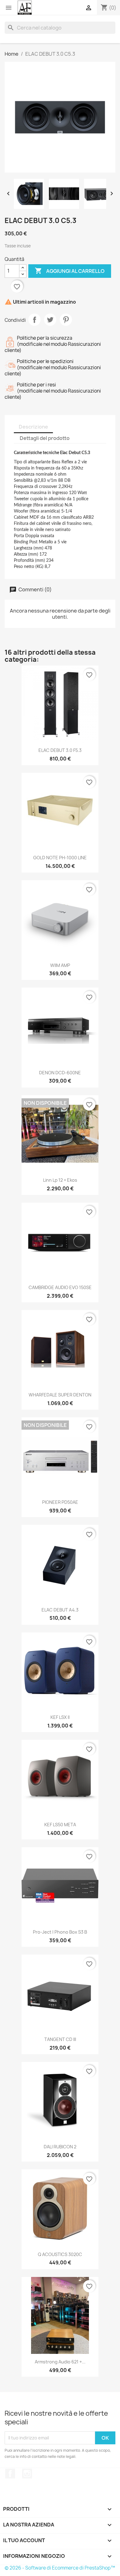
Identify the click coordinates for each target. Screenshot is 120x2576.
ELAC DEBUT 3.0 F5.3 (60, 750)
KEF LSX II (60, 1717)
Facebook (10, 2474)
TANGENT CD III (60, 2039)
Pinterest (66, 320)
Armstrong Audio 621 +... (60, 2362)
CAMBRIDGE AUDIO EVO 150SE (60, 1287)
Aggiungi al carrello (70, 271)
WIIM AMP (60, 965)
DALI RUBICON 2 (60, 2147)
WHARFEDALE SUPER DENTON (60, 1395)
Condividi (34, 320)
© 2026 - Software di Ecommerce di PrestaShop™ (60, 2568)
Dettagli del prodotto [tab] (45, 438)
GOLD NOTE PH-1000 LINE (60, 858)
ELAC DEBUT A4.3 (60, 1610)
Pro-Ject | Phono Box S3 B (60, 1932)
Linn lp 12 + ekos (60, 1180)
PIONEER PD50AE (60, 1502)
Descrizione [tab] (33, 427)
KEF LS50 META (60, 1825)
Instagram (27, 2474)
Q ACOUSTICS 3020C (60, 2254)
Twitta (50, 320)
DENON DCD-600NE (60, 1073)
